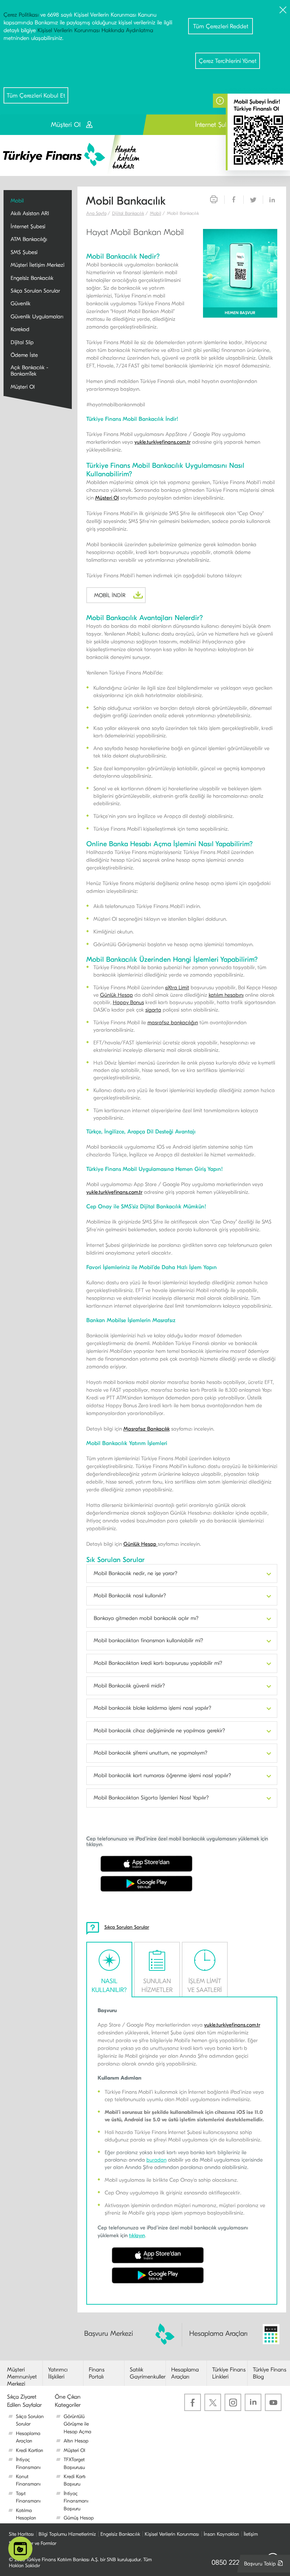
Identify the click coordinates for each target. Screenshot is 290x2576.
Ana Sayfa (96, 213)
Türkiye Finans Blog (270, 2373)
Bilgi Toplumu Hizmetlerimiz (67, 2534)
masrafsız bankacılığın (173, 1022)
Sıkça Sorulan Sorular (127, 1927)
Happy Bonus (128, 1002)
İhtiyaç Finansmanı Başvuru (76, 2501)
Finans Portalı (97, 2373)
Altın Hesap (76, 2441)
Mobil (156, 213)
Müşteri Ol (107, 498)
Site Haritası (21, 2534)
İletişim (251, 2534)
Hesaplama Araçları (218, 2333)
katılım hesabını (226, 995)
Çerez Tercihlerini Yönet (228, 61)
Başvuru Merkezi (109, 2333)
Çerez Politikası (21, 15)
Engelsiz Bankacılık (120, 2534)
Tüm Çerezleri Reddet (221, 26)
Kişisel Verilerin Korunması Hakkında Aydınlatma (95, 30)
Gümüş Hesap (79, 2518)
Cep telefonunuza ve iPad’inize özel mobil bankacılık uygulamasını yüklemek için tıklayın (177, 1841)
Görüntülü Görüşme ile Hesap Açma (77, 2424)
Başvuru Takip (265, 2566)
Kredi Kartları (30, 2450)
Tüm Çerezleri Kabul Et (36, 96)
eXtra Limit (177, 988)
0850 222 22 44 (235, 2562)
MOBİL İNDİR (120, 597)
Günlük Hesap (117, 995)
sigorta (153, 1010)
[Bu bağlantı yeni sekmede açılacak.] (240, 273)
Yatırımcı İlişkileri (58, 2373)
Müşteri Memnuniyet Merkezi (22, 2377)
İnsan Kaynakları (221, 2534)
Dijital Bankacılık (128, 213)
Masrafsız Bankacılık (147, 1429)
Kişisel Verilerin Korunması (172, 2534)
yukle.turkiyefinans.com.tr (163, 442)
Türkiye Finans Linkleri (229, 2373)
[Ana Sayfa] (76, 155)
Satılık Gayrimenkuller (148, 2373)
